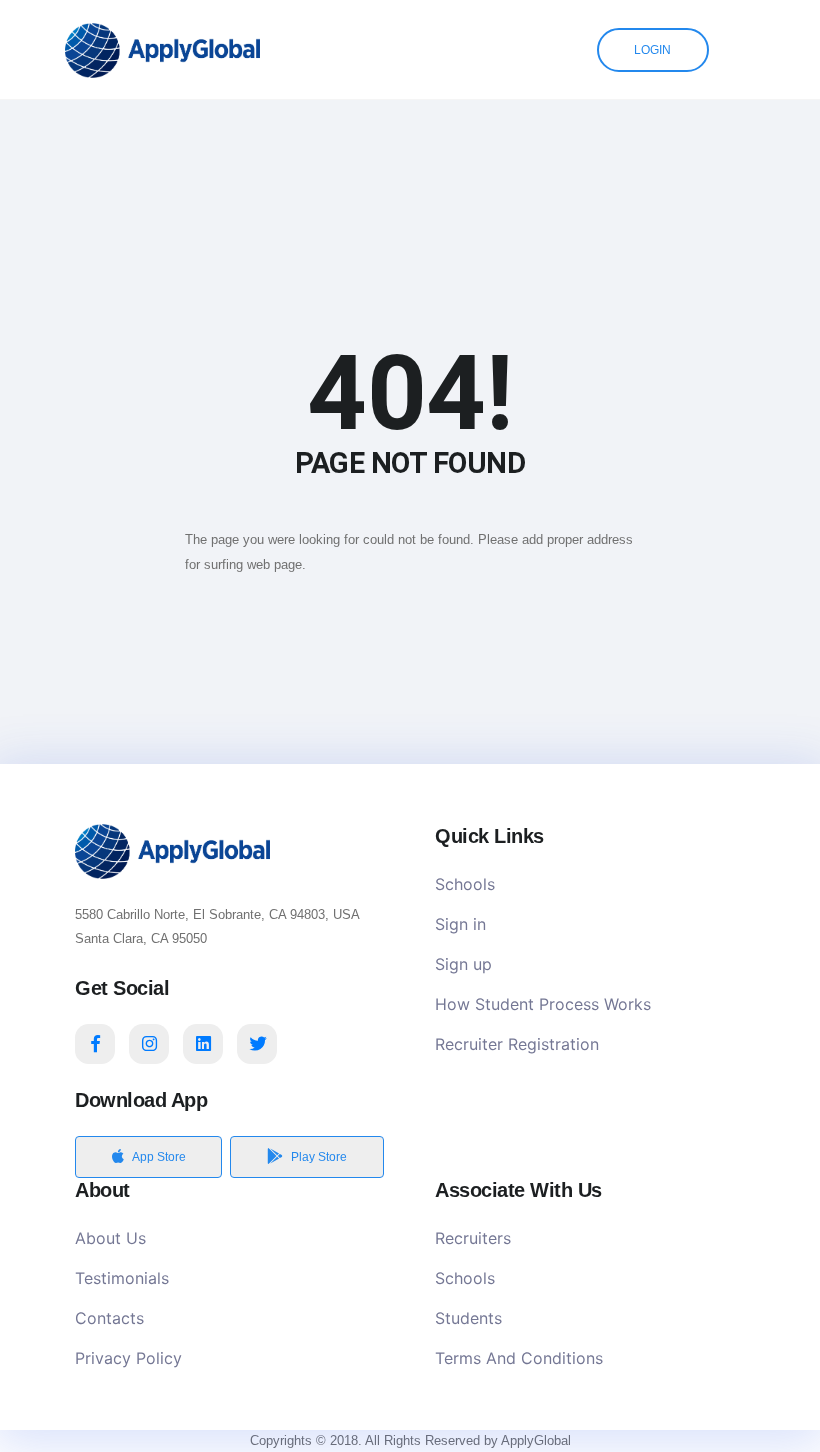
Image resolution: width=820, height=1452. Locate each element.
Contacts (109, 1318)
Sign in (460, 924)
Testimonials (122, 1278)
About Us (110, 1238)
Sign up (463, 964)
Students (468, 1318)
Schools (465, 884)
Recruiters (473, 1238)
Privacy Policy (128, 1358)
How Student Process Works (543, 1004)
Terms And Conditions (519, 1358)
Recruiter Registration (517, 1044)
